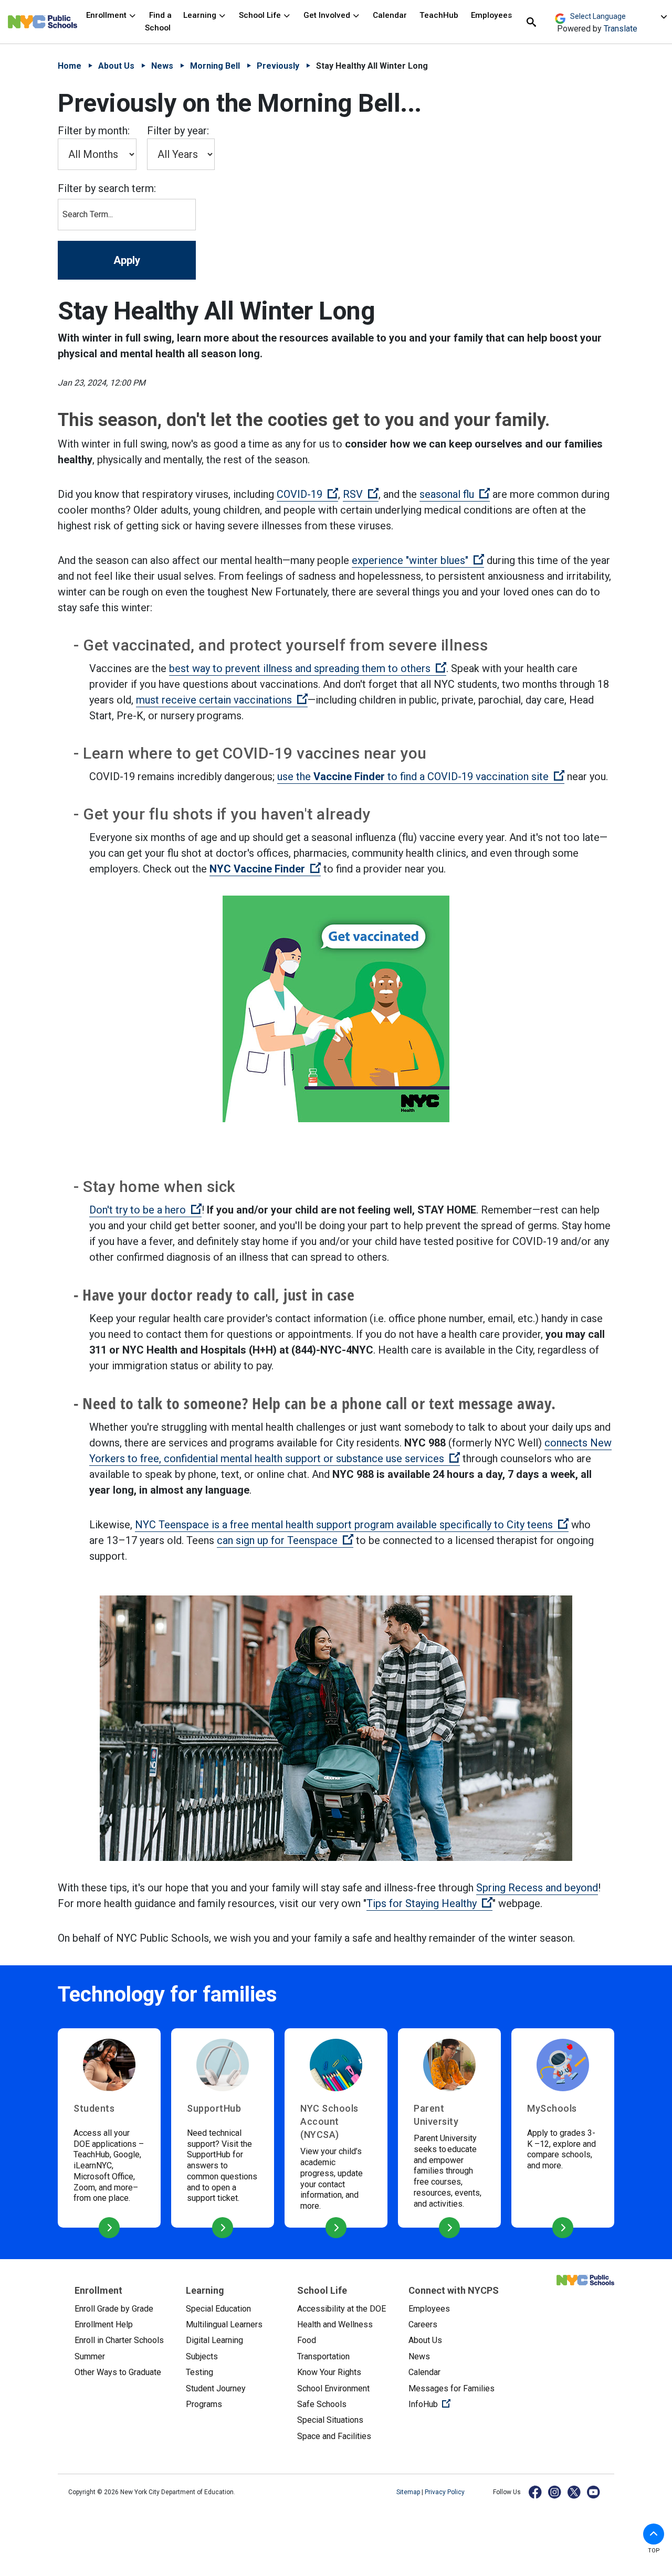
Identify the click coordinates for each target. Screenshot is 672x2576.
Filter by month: (94, 131)
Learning (201, 15)
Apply (127, 260)
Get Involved (328, 15)
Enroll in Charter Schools (119, 2340)
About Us (116, 66)
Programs (204, 2404)
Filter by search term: (107, 188)
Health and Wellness (335, 2324)
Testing (199, 2372)
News (162, 66)
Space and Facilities (334, 2436)
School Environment (333, 2388)
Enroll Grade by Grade (114, 2309)
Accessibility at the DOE (342, 2309)
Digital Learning (214, 2340)
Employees (491, 15)
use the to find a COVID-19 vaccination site (421, 776)
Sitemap (409, 2492)
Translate (621, 29)
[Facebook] (536, 2492)
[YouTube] (594, 2492)
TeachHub (439, 15)
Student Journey (216, 2388)
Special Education (218, 2309)
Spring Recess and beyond (537, 1888)
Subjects (202, 2356)
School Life (261, 15)
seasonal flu (455, 494)
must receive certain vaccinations (222, 700)
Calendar (390, 15)
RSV (361, 494)
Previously (278, 66)
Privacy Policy (445, 2492)
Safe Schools (322, 2404)
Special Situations (330, 2420)
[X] (575, 2492)
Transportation (323, 2356)
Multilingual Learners (224, 2324)
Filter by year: (178, 131)
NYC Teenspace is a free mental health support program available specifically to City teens (352, 1525)
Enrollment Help (104, 2324)
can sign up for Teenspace (285, 1540)
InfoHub (456, 2404)
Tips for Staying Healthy (429, 1903)
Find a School (158, 21)
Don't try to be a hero (145, 1210)
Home (70, 66)
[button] (654, 2534)
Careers (423, 2324)
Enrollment (107, 15)
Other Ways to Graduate (118, 2372)
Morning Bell (215, 66)
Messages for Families (451, 2388)
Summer (90, 2356)
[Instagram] (555, 2492)
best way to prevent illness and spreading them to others (308, 668)
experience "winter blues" (418, 560)
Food (307, 2340)
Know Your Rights (329, 2372)
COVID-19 (307, 494)
